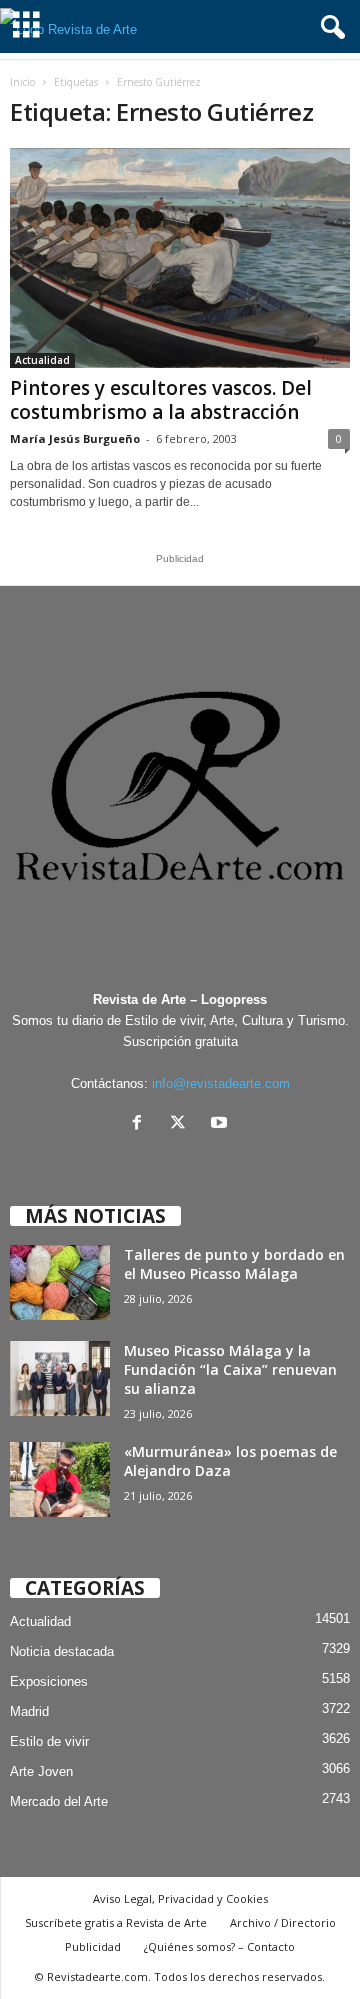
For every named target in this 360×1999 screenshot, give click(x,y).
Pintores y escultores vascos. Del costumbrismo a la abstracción (161, 400)
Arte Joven (41, 1771)
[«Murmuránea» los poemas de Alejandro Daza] (60, 1479)
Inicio (22, 82)
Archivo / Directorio (283, 1922)
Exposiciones (49, 1681)
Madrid (29, 1711)
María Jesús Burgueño (75, 438)
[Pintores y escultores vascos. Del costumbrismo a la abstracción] (180, 258)
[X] (182, 1124)
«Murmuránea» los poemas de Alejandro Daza (230, 1461)
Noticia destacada (62, 1651)
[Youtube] (221, 1124)
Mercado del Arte (59, 1801)
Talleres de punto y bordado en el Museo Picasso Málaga (234, 1264)
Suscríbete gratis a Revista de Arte (116, 1922)
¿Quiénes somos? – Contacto (219, 1946)
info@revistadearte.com (221, 1083)
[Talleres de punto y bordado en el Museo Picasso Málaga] (60, 1282)
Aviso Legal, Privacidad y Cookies (180, 1898)
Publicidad (93, 1946)
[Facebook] (141, 1124)
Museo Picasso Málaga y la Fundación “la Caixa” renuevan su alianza (230, 1369)
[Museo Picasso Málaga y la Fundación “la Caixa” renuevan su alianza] (60, 1378)
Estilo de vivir (49, 1741)
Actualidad (42, 360)
